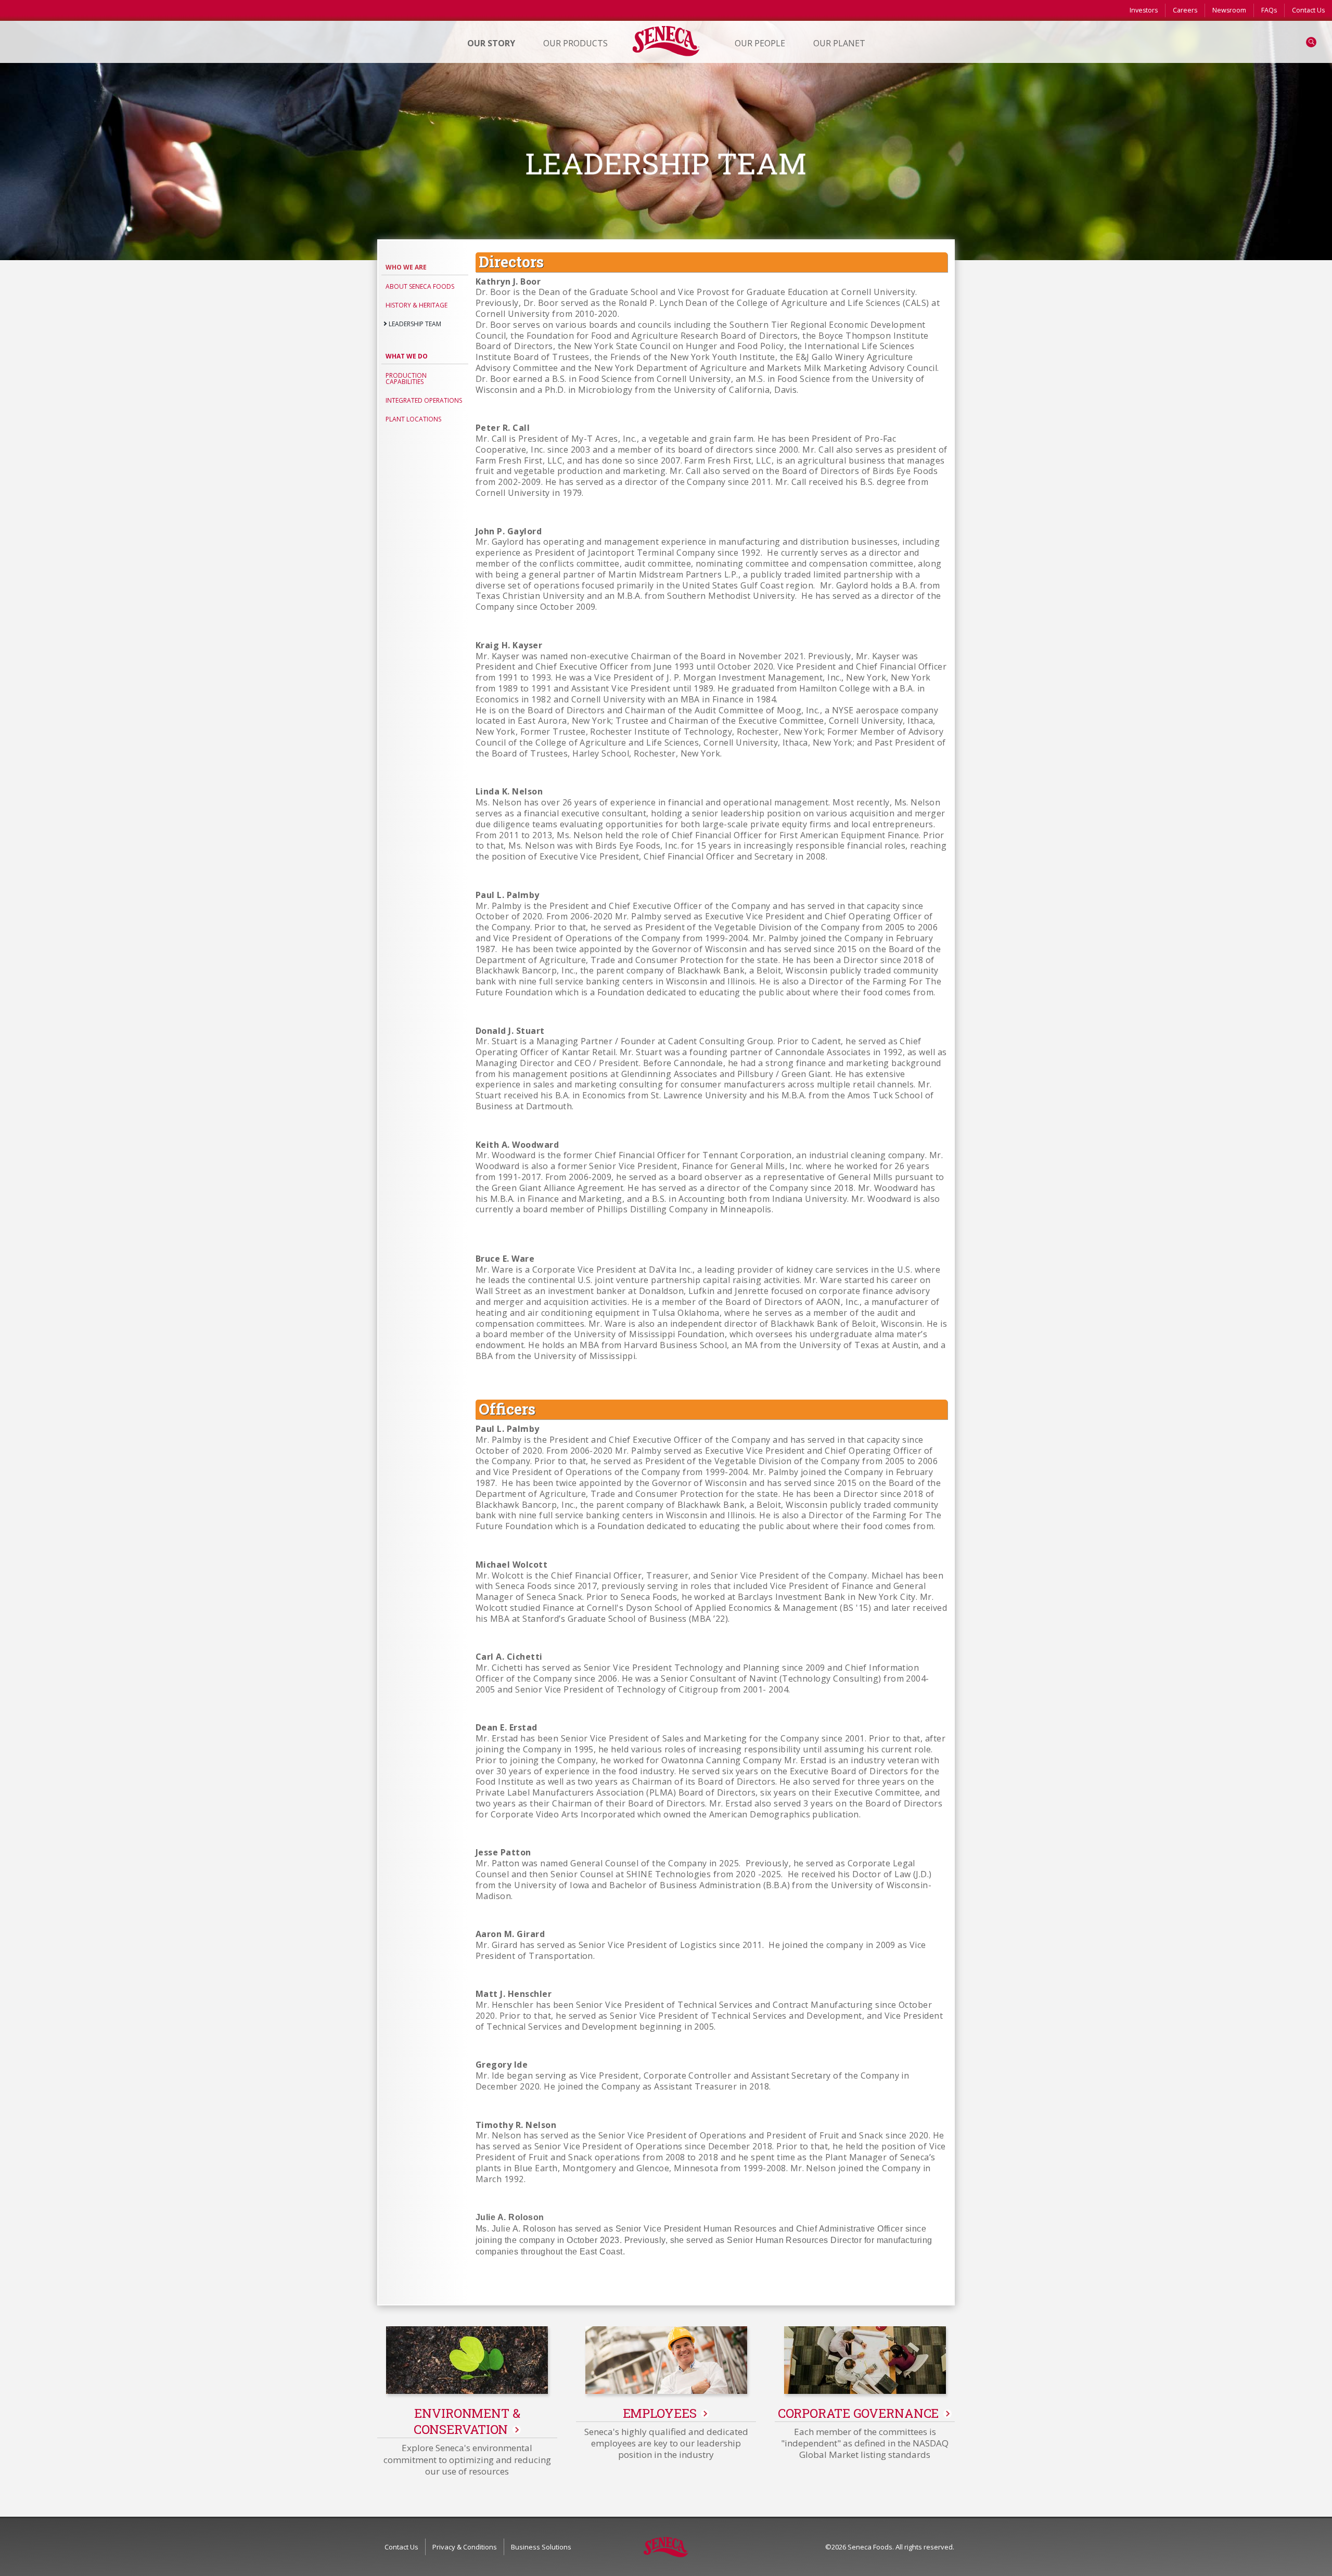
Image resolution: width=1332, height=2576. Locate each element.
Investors (1144, 10)
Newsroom (1229, 10)
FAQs (1269, 10)
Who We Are (406, 267)
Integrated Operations (424, 400)
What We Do (407, 356)
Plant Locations (413, 419)
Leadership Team (415, 324)
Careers (1185, 10)
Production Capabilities (406, 379)
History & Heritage (417, 305)
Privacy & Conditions (465, 2547)
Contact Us (1308, 10)
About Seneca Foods (420, 286)
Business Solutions (541, 2547)
